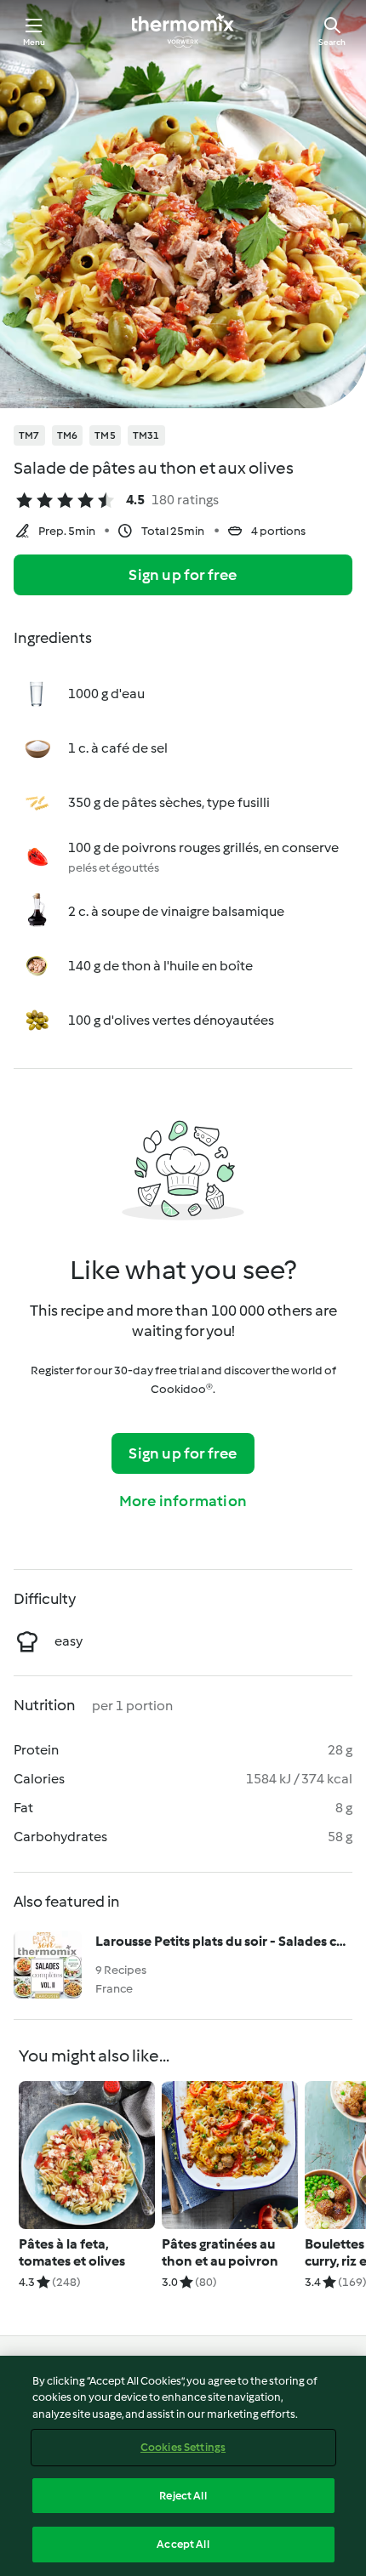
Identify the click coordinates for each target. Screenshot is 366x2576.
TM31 (146, 435)
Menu (34, 42)
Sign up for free (183, 575)
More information (183, 1501)
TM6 (68, 435)
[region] (183, 2466)
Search (332, 42)
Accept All (183, 2544)
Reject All (183, 2496)
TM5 (105, 435)
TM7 (29, 435)
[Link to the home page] (183, 31)
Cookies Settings (183, 2447)
